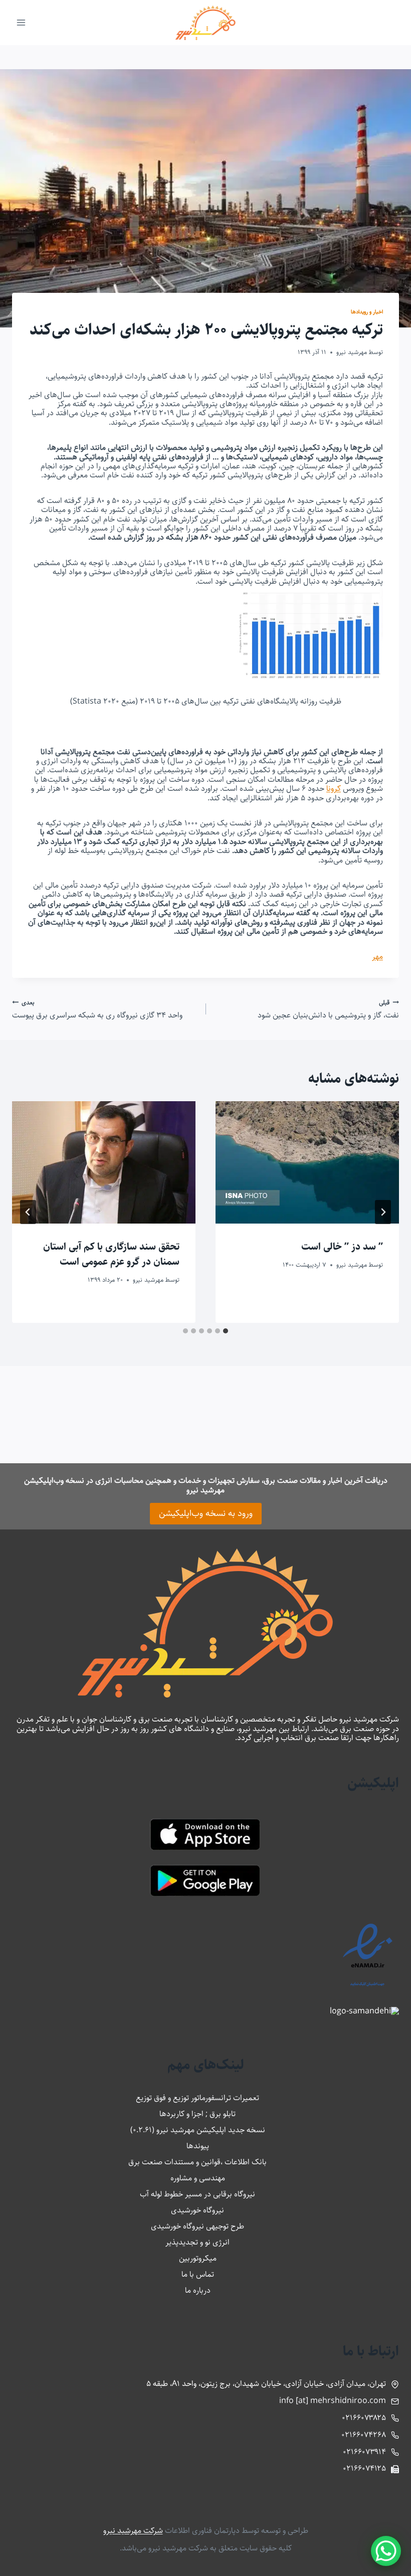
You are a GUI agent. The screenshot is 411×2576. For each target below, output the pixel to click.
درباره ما (198, 2290)
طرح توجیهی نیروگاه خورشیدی (197, 2226)
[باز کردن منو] (21, 22)
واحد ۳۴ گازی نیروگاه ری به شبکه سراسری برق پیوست (97, 1009)
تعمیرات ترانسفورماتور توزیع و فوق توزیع (197, 2098)
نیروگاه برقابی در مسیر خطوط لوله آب (197, 2194)
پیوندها (198, 2146)
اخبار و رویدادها (367, 312)
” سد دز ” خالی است (342, 1247)
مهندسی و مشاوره (198, 2178)
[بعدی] (28, 1212)
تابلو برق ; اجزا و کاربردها (197, 2114)
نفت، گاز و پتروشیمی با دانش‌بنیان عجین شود (328, 1009)
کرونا (334, 789)
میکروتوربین (198, 2258)
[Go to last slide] (383, 1212)
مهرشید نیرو (352, 352)
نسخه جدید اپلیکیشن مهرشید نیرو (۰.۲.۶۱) (198, 2130)
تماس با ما (198, 2274)
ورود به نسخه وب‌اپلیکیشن (206, 1513)
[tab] (226, 1331)
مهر (377, 957)
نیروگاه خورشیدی (197, 2210)
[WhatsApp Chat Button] (386, 2551)
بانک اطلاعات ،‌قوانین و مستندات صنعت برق (197, 2162)
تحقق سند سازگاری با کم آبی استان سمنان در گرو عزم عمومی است (111, 1254)
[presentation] (307, 1162)
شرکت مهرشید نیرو (133, 2531)
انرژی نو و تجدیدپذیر (197, 2242)
